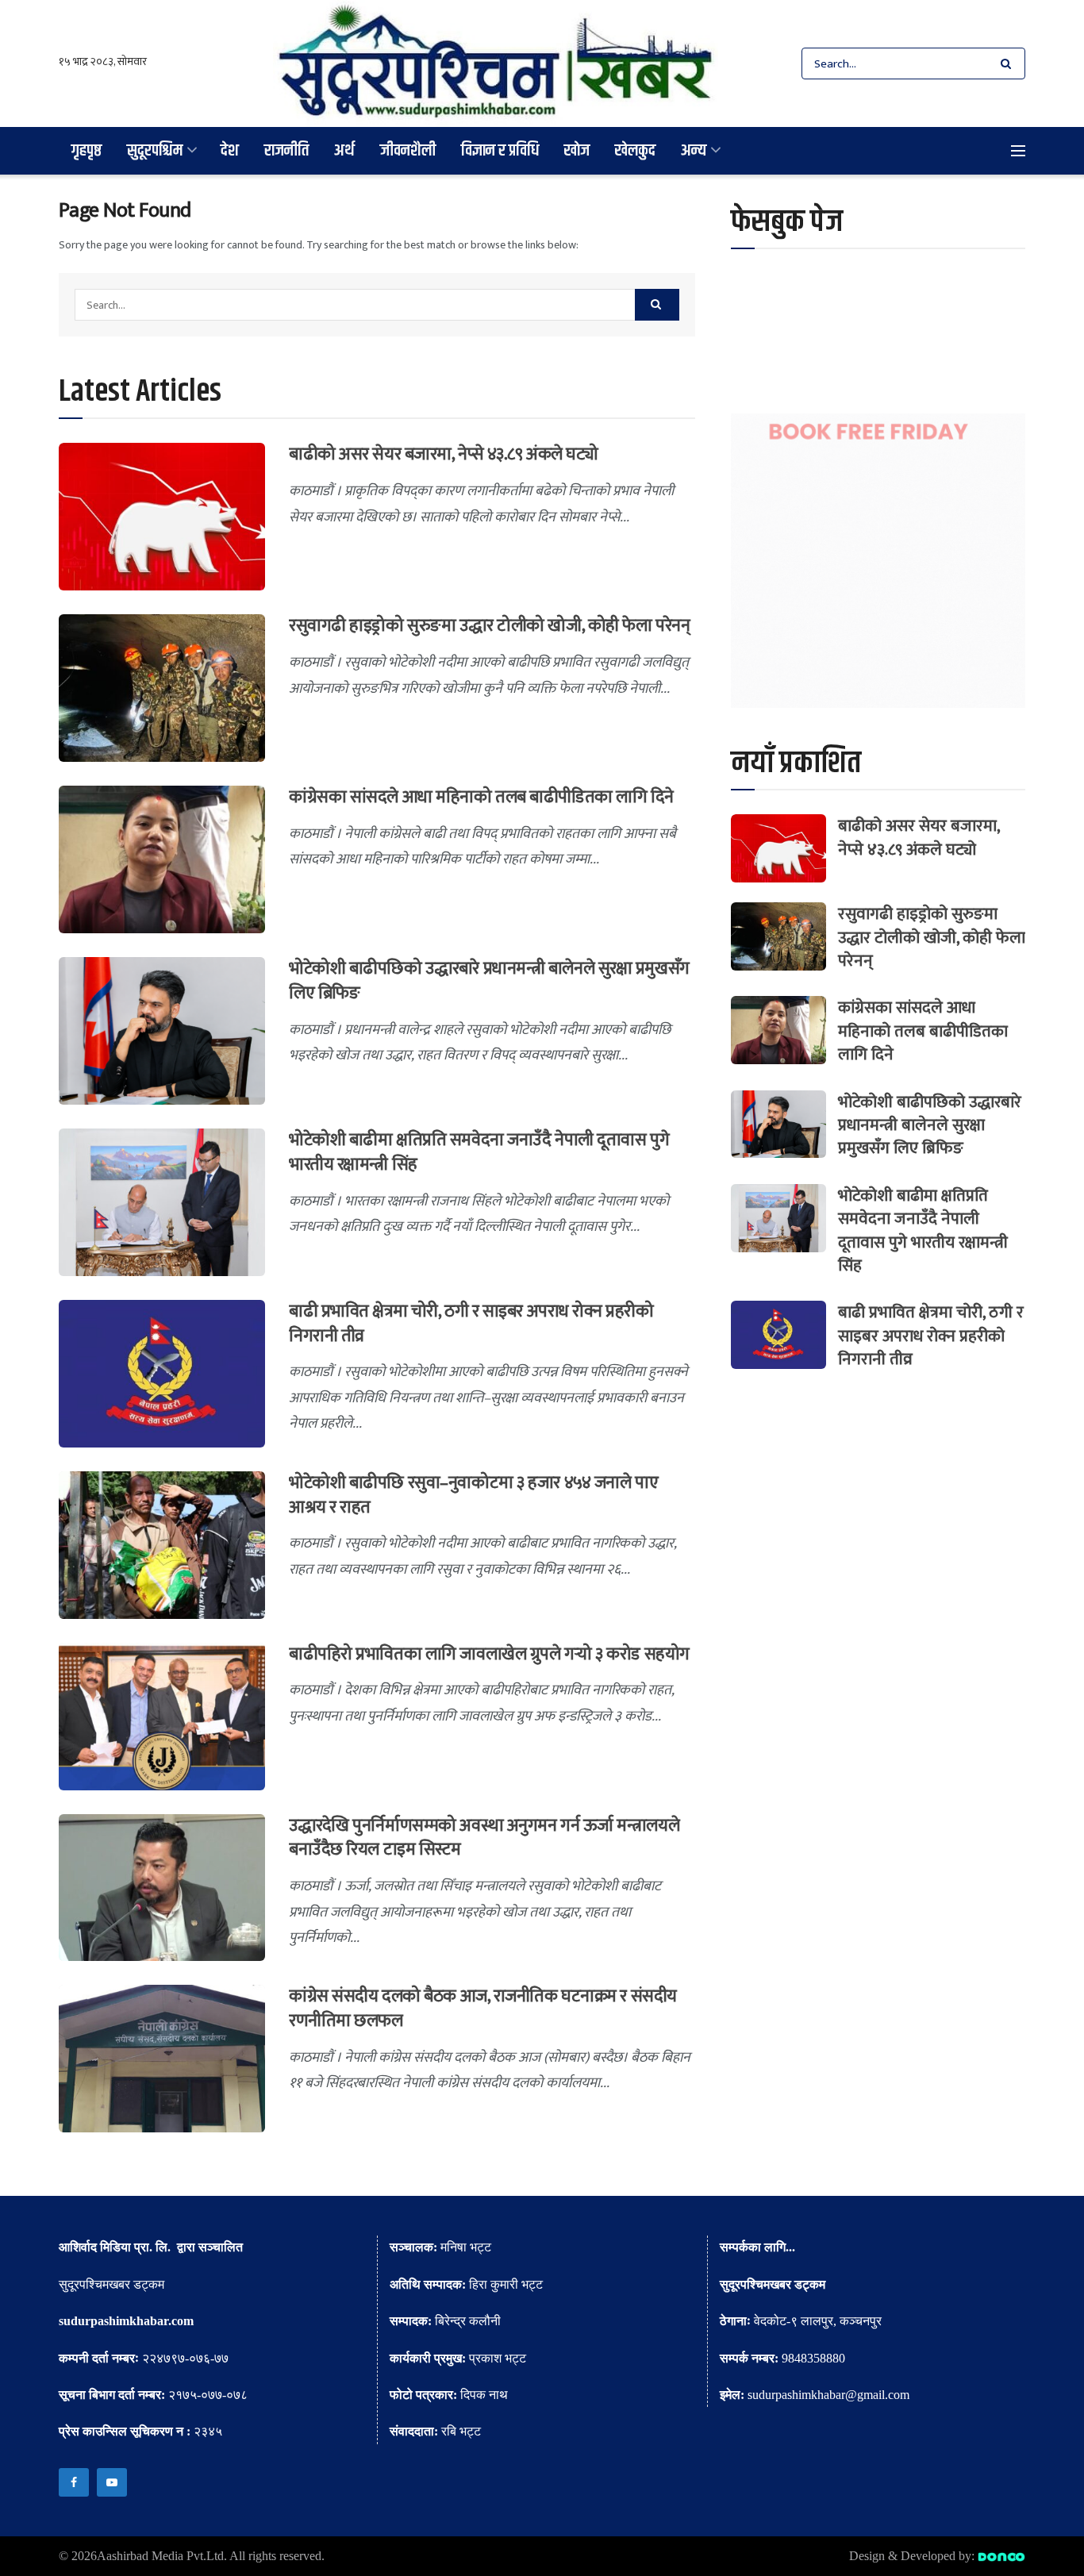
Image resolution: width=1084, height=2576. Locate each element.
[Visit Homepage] (496, 63)
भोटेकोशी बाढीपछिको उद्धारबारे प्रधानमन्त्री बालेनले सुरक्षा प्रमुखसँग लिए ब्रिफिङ (489, 981)
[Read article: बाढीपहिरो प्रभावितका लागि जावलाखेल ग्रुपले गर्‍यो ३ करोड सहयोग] (162, 1717)
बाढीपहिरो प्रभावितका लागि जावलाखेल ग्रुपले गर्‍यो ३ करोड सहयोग (489, 1654)
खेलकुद (635, 150)
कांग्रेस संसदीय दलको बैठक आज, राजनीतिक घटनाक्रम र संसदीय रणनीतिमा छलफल (483, 2009)
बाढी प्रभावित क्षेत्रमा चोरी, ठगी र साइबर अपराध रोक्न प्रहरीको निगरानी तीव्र (471, 1324)
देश (230, 150)
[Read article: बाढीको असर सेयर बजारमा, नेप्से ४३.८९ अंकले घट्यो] (162, 517)
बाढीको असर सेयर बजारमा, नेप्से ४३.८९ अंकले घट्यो (443, 454)
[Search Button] (1009, 63)
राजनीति (286, 150)
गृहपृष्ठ (86, 150)
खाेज (577, 150)
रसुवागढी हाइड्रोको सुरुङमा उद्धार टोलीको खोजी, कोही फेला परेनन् (489, 626)
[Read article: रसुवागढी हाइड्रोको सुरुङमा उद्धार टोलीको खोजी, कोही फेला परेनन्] (162, 688)
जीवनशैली (408, 150)
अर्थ (344, 150)
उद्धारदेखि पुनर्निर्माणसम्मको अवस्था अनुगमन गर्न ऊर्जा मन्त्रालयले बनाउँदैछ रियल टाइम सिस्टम (484, 1838)
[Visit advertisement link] (878, 561)
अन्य (694, 150)
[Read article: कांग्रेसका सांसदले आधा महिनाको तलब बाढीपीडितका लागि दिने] (162, 859)
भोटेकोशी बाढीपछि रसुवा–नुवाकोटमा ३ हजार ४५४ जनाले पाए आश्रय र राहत (473, 1495)
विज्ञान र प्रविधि (500, 150)
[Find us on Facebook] (74, 2482)
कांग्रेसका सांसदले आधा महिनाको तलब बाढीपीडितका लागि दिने (481, 797)
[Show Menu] (1018, 151)
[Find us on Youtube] (112, 2482)
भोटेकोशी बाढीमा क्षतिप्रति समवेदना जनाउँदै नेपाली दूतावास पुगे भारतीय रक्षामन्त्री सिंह (479, 1152)
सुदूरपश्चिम (155, 150)
